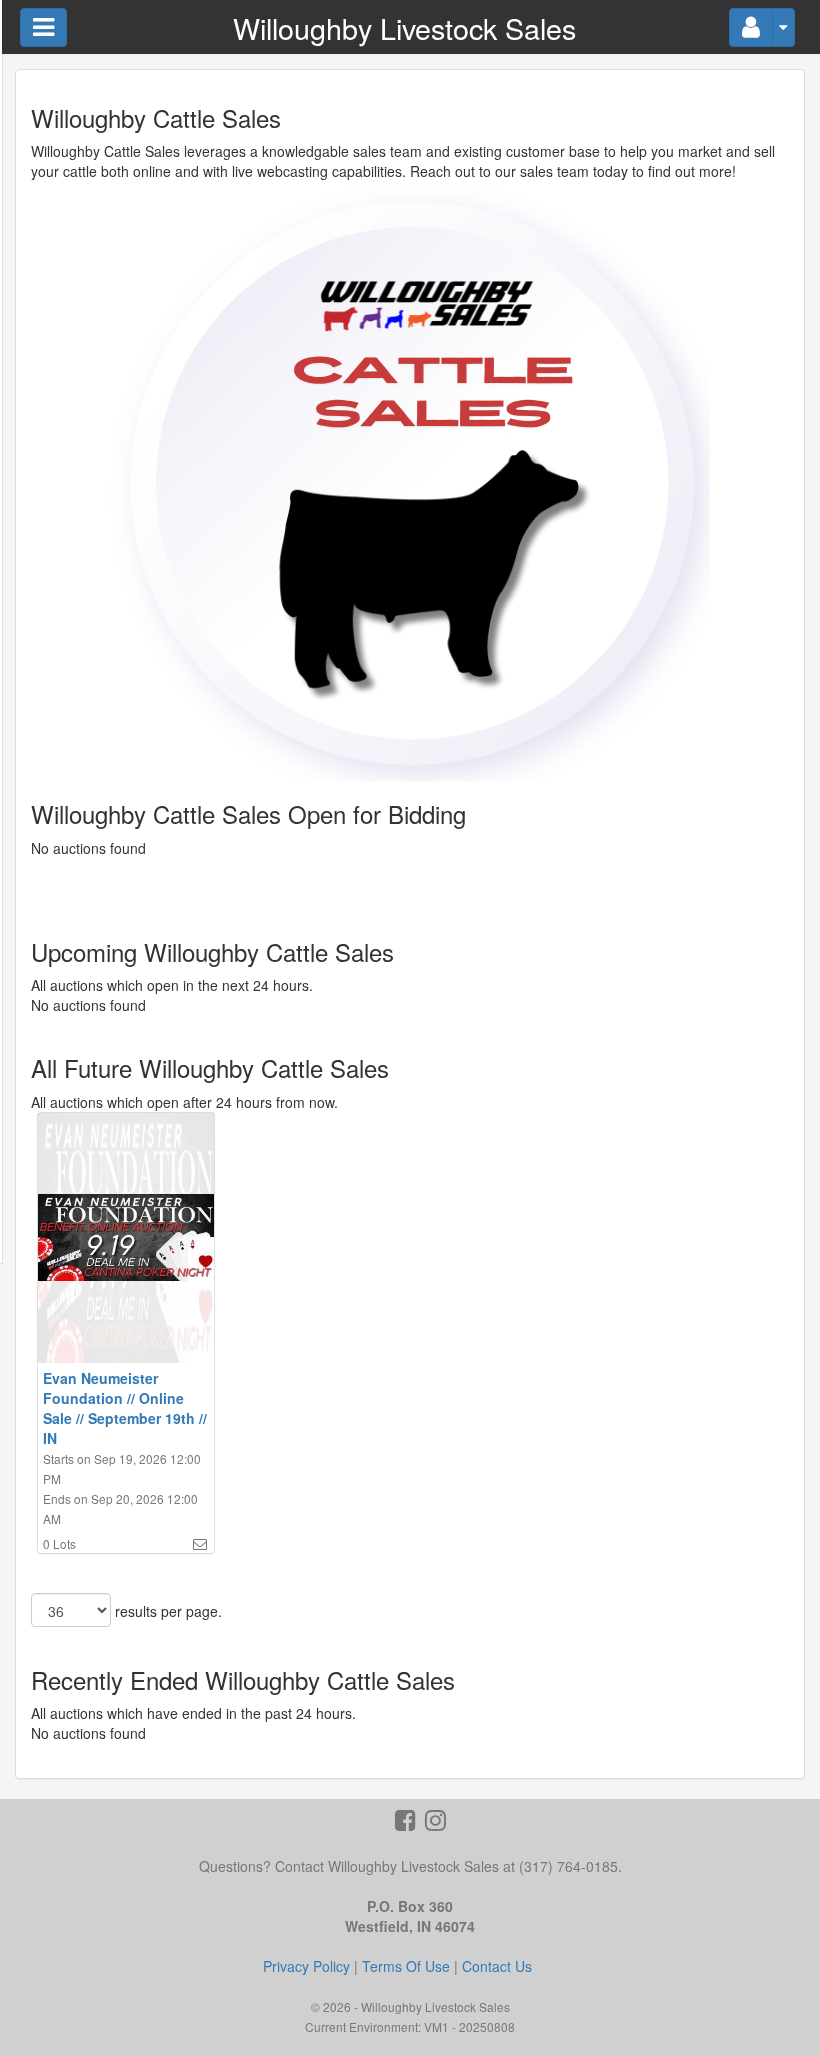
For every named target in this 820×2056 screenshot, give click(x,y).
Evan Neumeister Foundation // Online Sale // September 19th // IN (125, 1408)
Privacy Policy (306, 1966)
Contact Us (497, 1966)
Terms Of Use (406, 1966)
